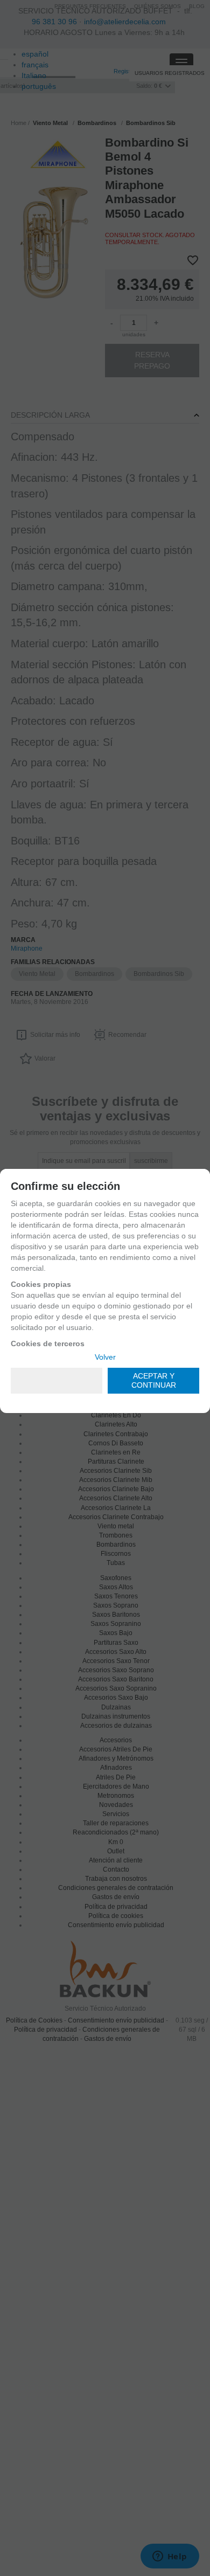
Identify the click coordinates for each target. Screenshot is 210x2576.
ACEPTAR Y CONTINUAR (154, 1380)
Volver (105, 1357)
